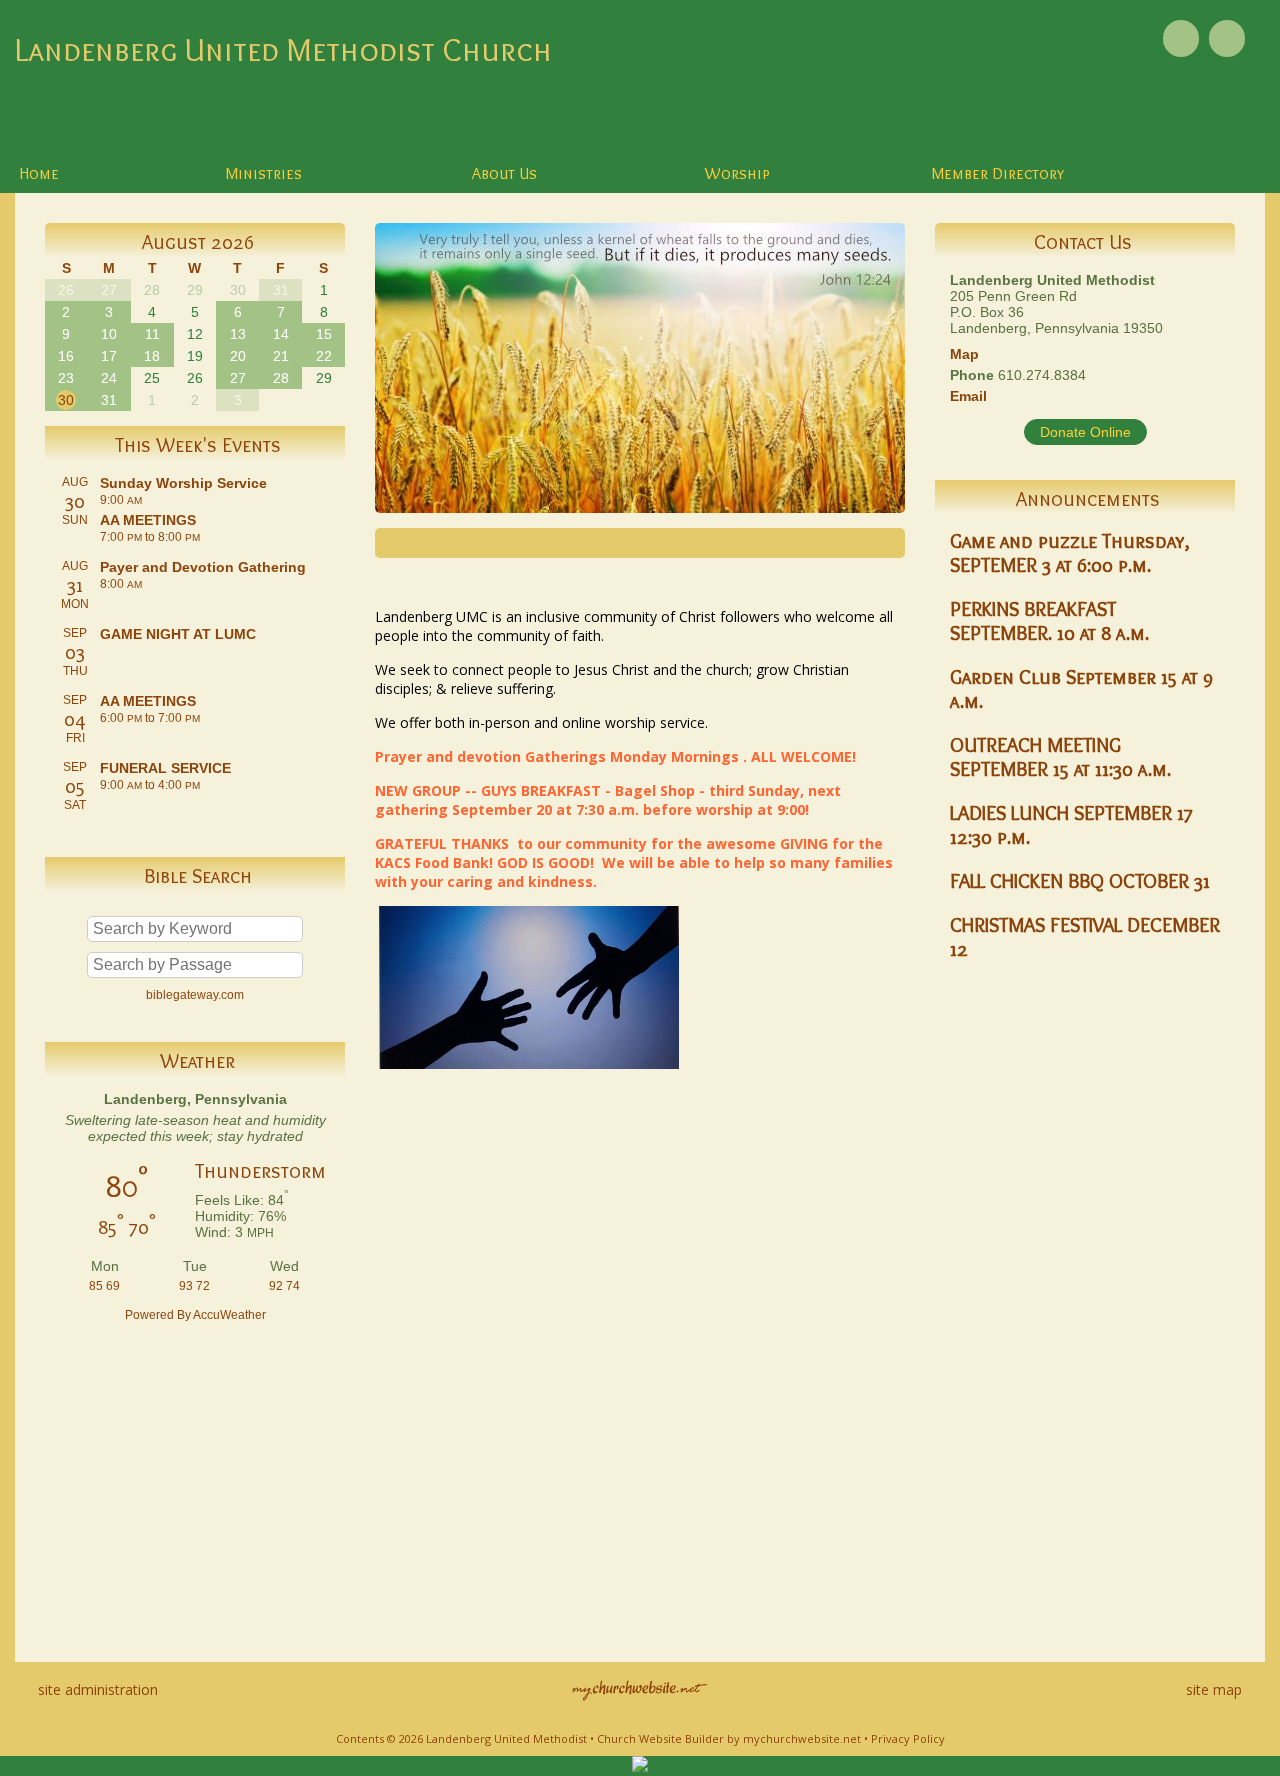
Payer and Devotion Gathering (203, 567)
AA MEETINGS (148, 520)
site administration (98, 1689)
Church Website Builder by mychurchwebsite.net (729, 1738)
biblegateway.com (195, 995)
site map (1214, 1689)
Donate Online (1085, 432)
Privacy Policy (908, 1738)
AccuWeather (229, 1315)
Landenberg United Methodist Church (283, 49)
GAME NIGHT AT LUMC (178, 634)
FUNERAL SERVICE (165, 768)
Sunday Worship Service (183, 483)
